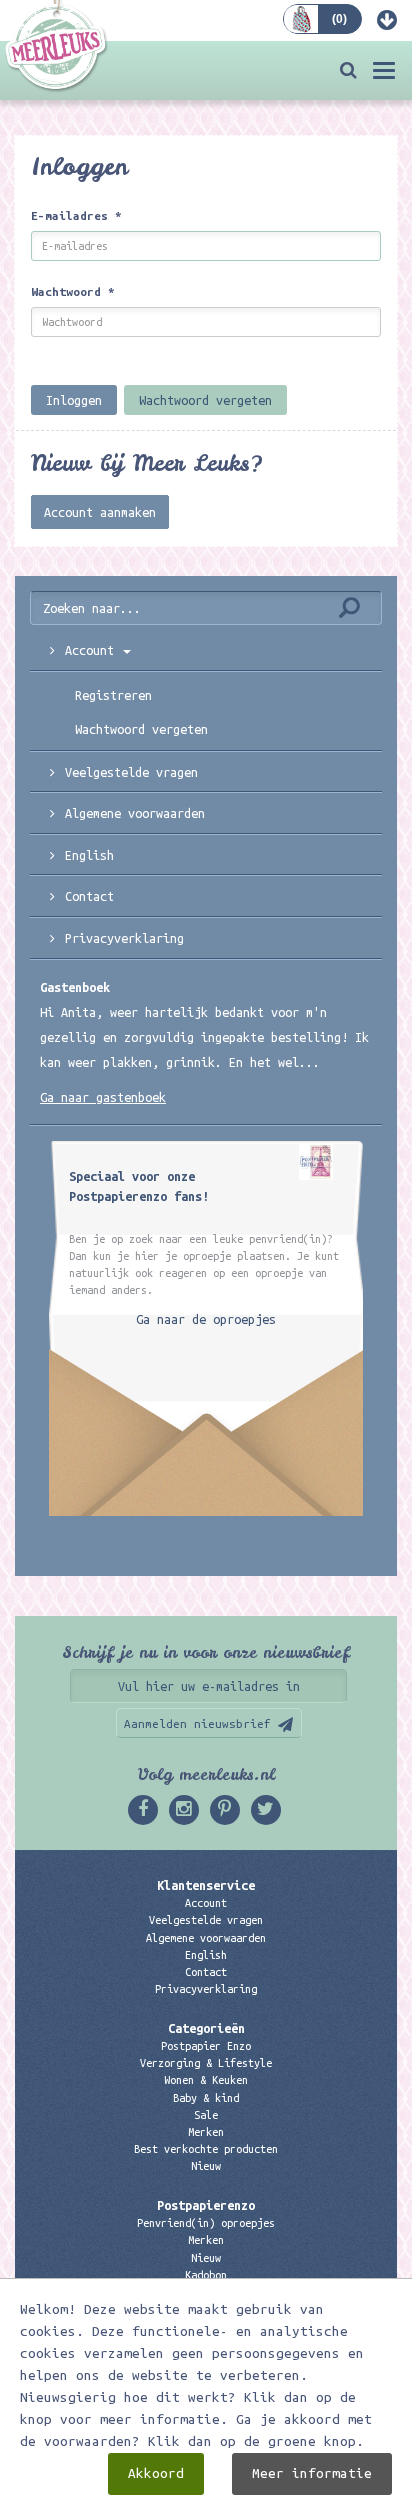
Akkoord (156, 2473)
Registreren (113, 695)
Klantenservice (206, 1885)
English (89, 855)
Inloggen (74, 400)
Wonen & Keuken (206, 2080)
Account (206, 1903)
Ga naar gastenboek (103, 1097)
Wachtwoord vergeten (205, 400)
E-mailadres (76, 215)
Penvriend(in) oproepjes (206, 2223)
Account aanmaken (100, 512)
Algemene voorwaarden (135, 813)
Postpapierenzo (206, 2205)
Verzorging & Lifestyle (206, 2063)
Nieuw (206, 2166)
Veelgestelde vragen (206, 1920)
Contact (89, 896)
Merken (206, 2132)
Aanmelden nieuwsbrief (197, 1723)
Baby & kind (206, 2098)
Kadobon (206, 2275)
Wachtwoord (73, 291)
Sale (206, 2115)
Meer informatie (312, 2473)
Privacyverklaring (124, 938)
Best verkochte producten (206, 2149)
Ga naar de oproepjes (206, 1319)
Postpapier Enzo (206, 2046)
